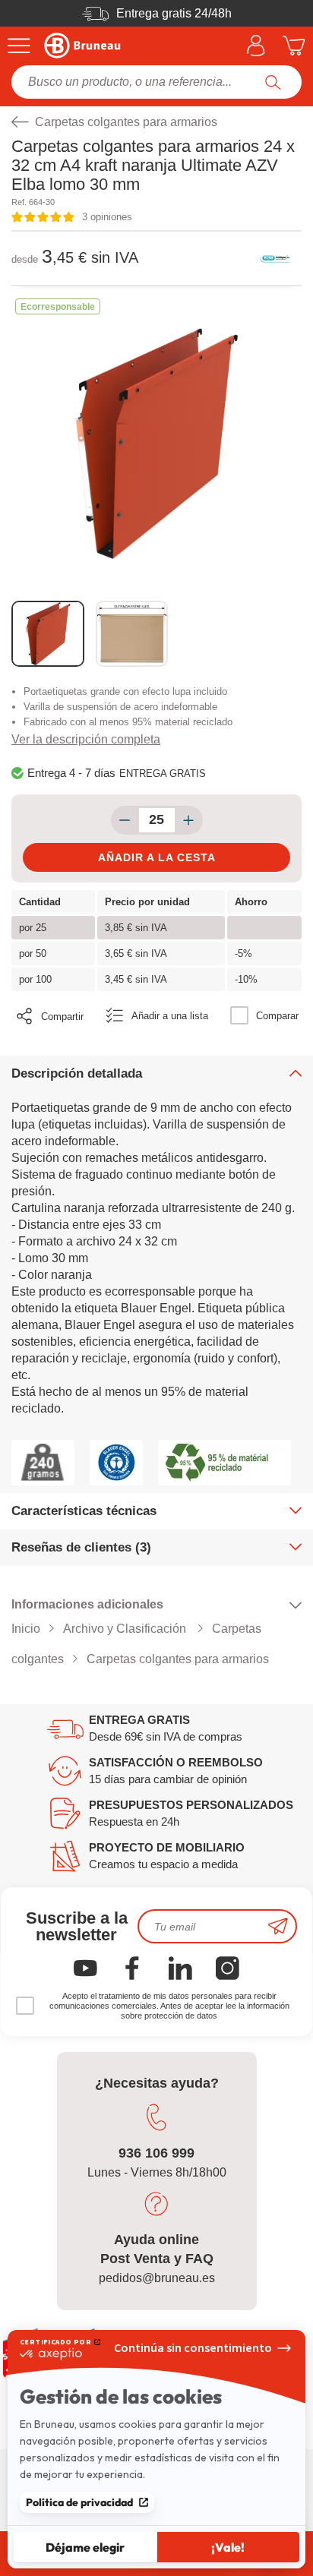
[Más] (189, 820)
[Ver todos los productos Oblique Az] (275, 258)
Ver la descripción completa (86, 739)
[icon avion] (278, 1926)
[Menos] (125, 820)
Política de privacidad (79, 2502)
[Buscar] (273, 82)
